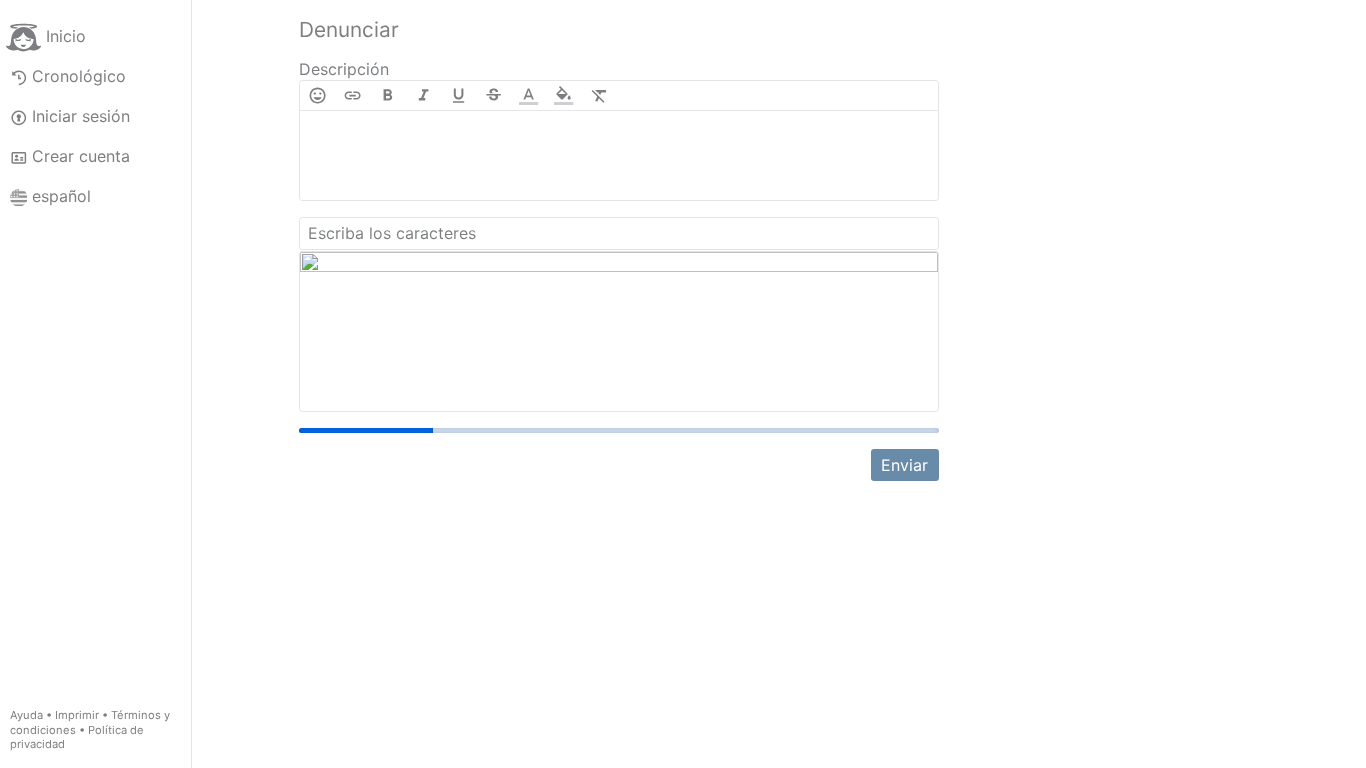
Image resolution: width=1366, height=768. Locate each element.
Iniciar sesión (81, 116)
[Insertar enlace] (352, 95)
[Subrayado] (458, 95)
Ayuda (26, 715)
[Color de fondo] (563, 95)
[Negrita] (387, 95)
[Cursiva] (423, 95)
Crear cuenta (81, 156)
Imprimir (77, 715)
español (61, 196)
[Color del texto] (528, 95)
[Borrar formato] (599, 95)
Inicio (66, 36)
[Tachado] (493, 95)
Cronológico (79, 76)
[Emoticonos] (317, 95)
